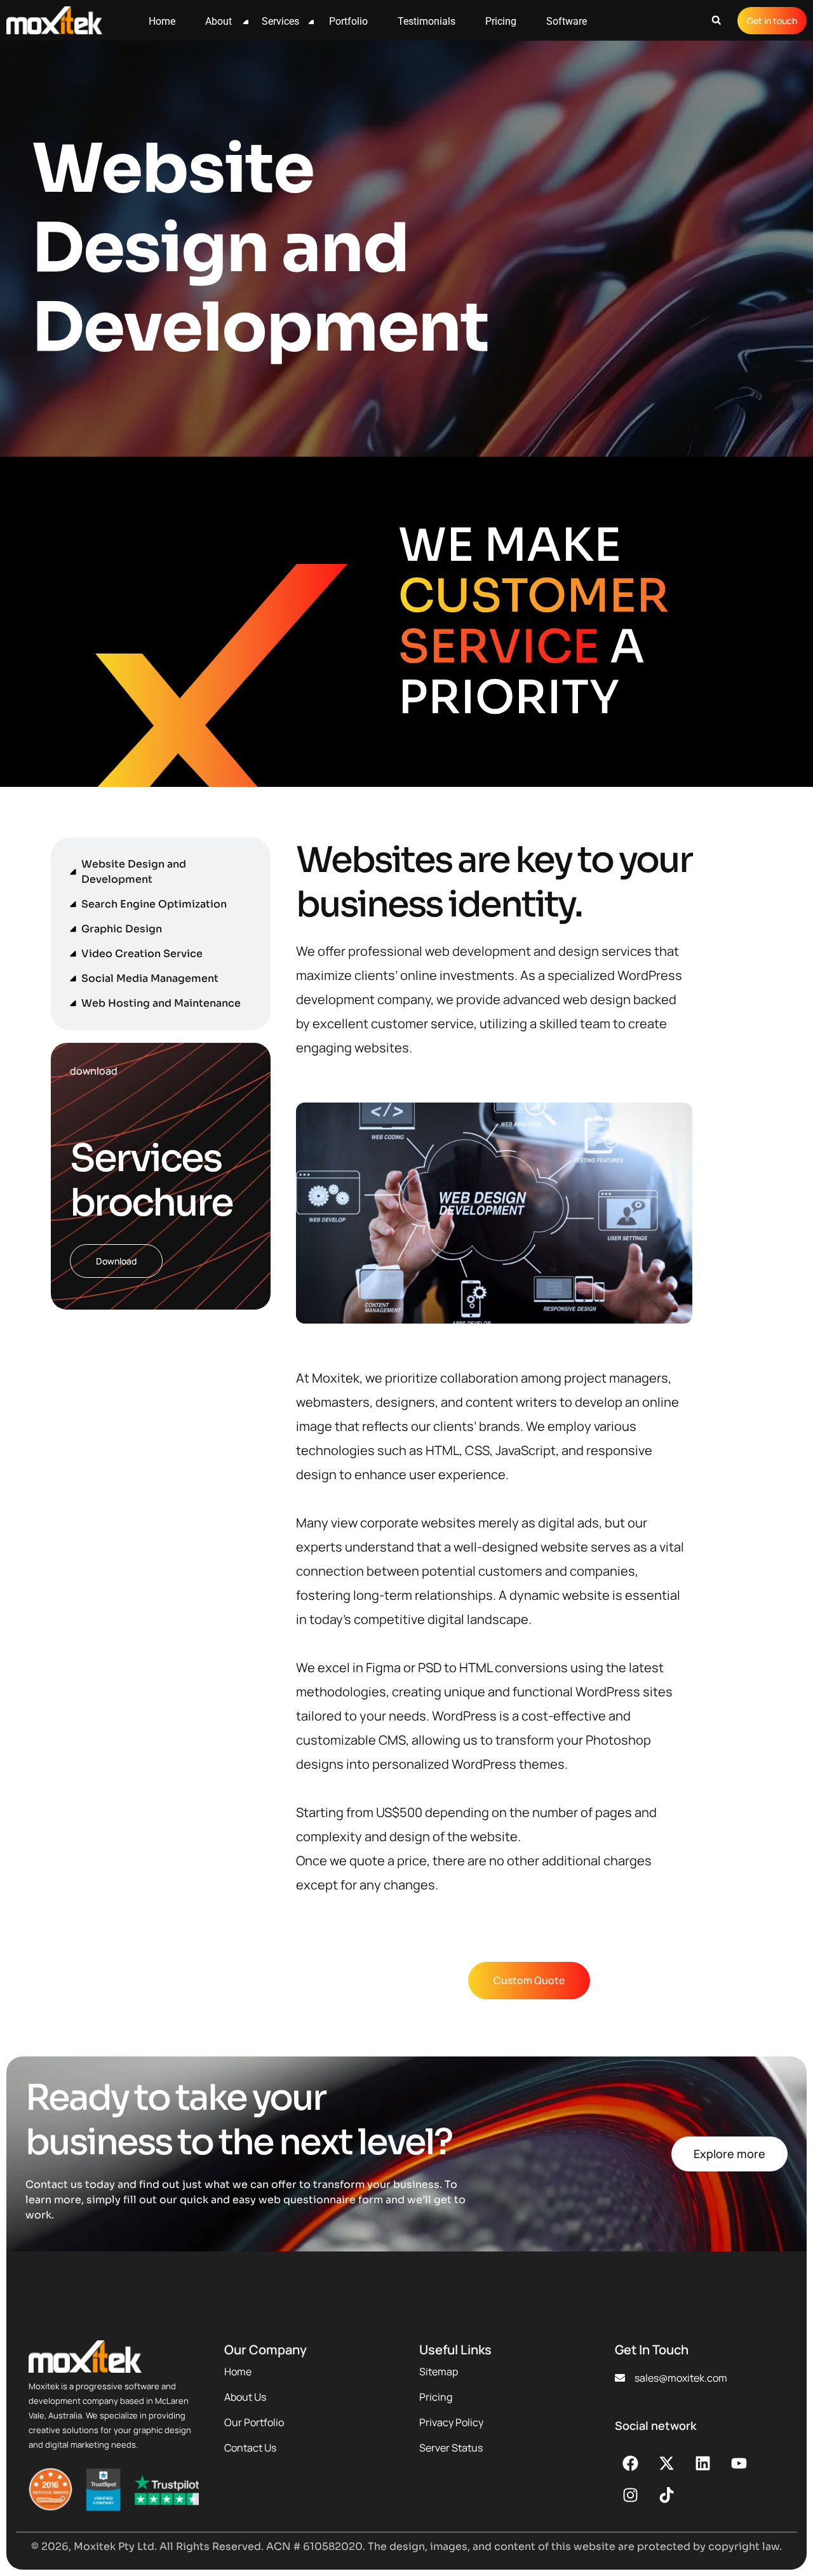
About (218, 21)
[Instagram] (631, 2495)
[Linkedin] (703, 2464)
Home (162, 21)
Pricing (501, 21)
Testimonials (427, 21)
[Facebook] (631, 2464)
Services (280, 21)
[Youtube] (739, 2464)
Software (567, 21)
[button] (716, 21)
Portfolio (348, 21)
